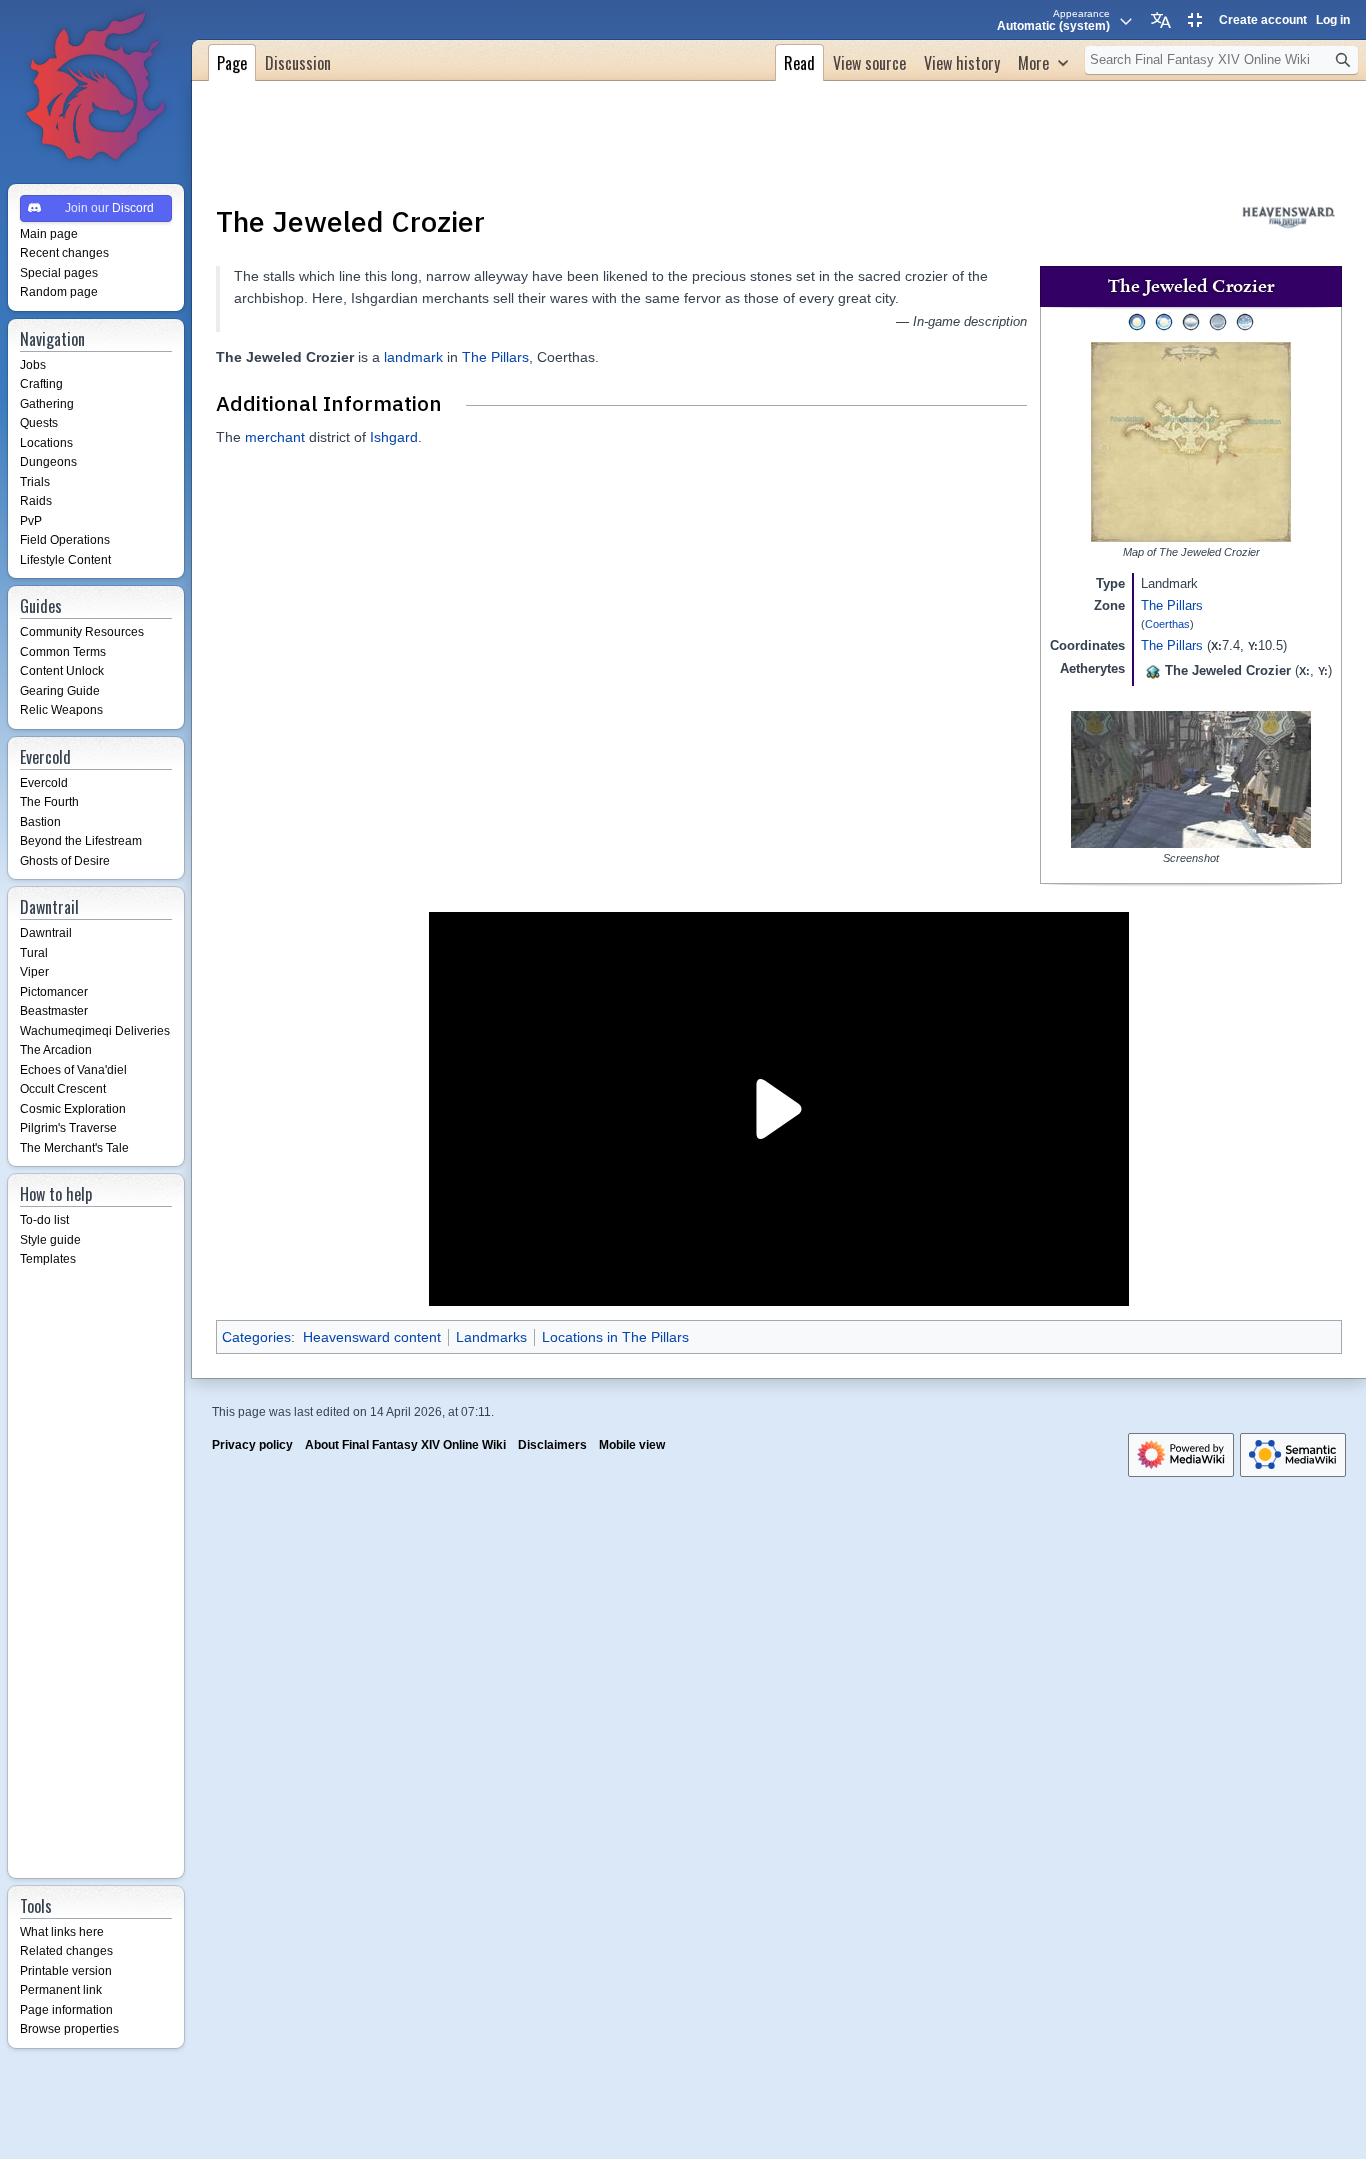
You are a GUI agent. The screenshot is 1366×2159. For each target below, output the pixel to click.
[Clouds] (1191, 321)
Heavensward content (372, 1337)
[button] (1043, 60)
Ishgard (394, 437)
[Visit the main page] (96, 88)
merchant (275, 437)
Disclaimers (552, 1445)
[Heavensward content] (1288, 215)
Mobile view (632, 1445)
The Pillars (1172, 605)
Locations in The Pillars (615, 1337)
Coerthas (1167, 624)
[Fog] (1218, 321)
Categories (256, 1337)
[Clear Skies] (1137, 321)
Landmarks (491, 1337)
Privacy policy (252, 1445)
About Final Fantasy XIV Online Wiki (405, 1445)
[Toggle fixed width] (1195, 20)
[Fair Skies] (1164, 321)
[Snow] (1245, 321)
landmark (413, 357)
